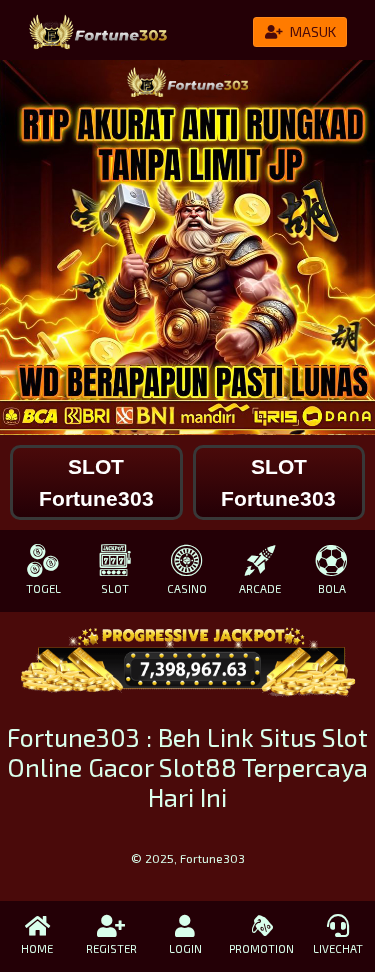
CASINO (187, 588)
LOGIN (185, 948)
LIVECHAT (338, 948)
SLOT (115, 588)
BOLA (332, 588)
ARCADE (260, 588)
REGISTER (111, 948)
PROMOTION (261, 948)
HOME (37, 948)
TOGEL (43, 588)
